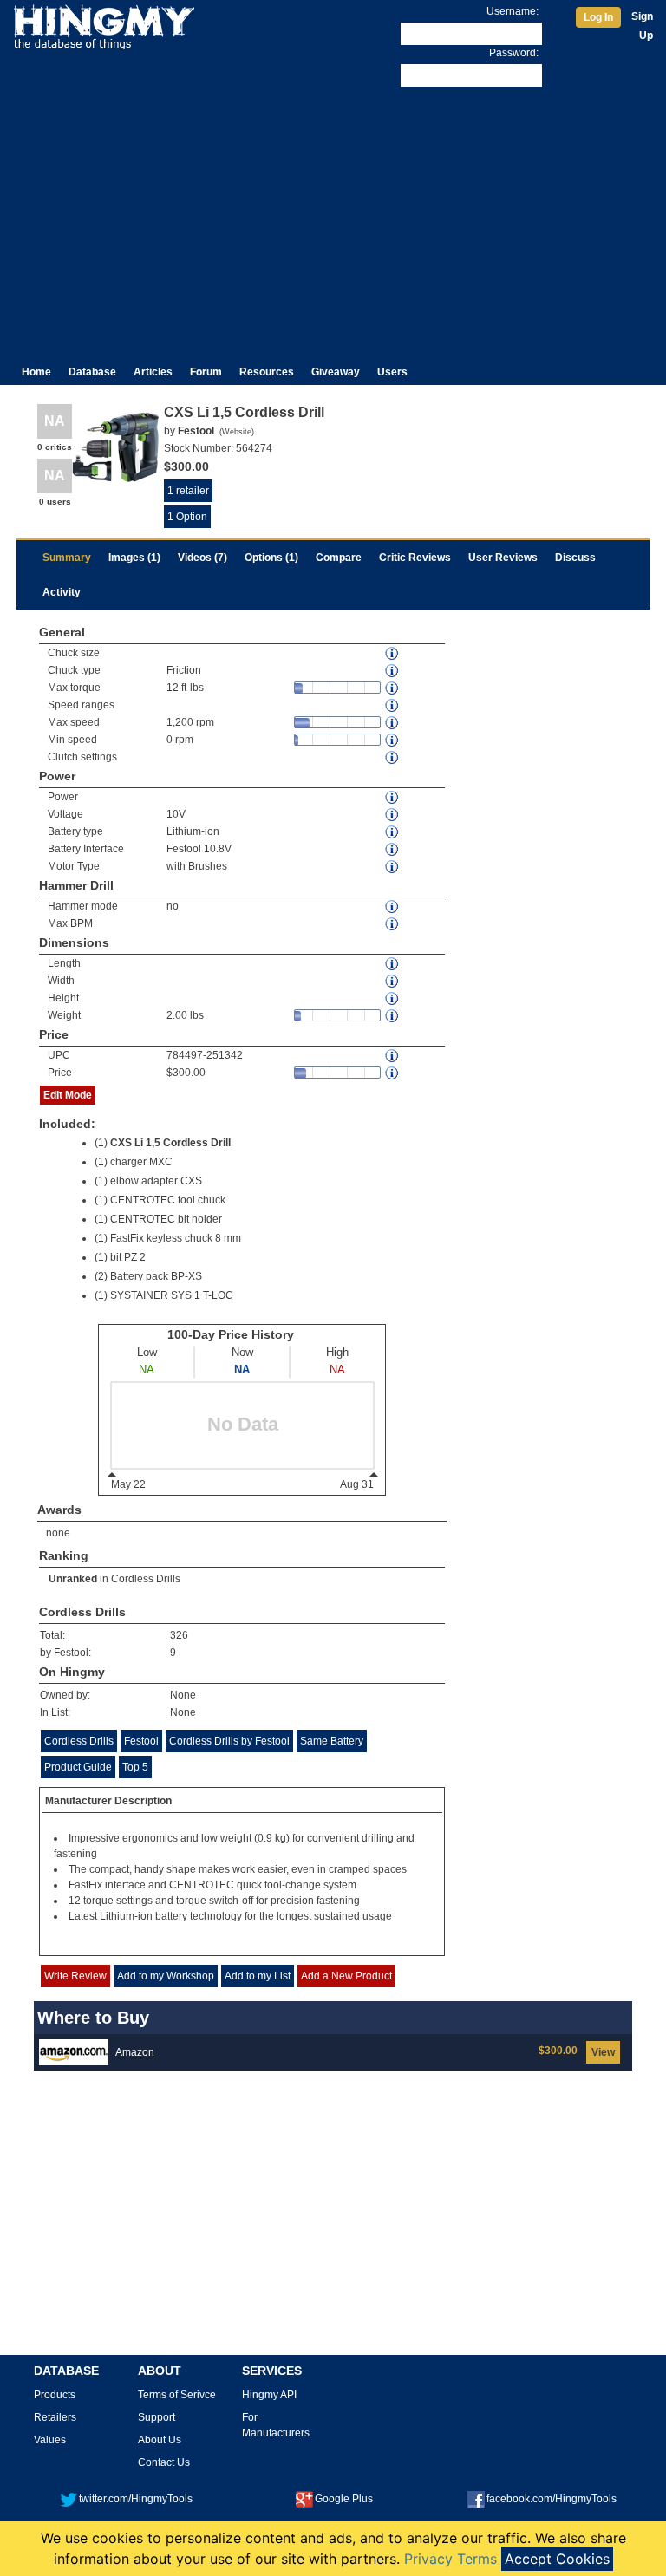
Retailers (55, 2417)
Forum (206, 372)
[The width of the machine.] (393, 981)
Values (50, 2440)
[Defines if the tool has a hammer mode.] (393, 906)
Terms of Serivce (177, 2395)
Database (92, 372)
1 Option (187, 517)
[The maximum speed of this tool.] (393, 723)
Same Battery (332, 1741)
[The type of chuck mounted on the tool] (393, 671)
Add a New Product (346, 1976)
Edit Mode (68, 1095)
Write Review (75, 1976)
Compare (339, 558)
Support (157, 2417)
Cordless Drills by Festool (229, 1741)
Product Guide (78, 1767)
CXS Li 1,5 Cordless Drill (170, 1143)
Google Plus (344, 2499)
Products (55, 2395)
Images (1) (134, 558)
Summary (67, 558)
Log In (598, 17)
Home (36, 372)
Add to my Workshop (166, 1976)
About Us (160, 2440)
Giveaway (336, 372)
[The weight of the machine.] (393, 1016)
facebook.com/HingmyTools (552, 2499)
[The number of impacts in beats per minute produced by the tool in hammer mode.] (393, 924)
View (603, 2052)
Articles (153, 372)
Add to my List (258, 1976)
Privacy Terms (451, 2559)
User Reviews (503, 558)
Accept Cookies (557, 2559)
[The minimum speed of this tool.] (393, 740)
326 (179, 1635)
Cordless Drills (146, 1579)
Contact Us (164, 2462)
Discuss (575, 558)
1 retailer (188, 491)
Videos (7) (202, 558)
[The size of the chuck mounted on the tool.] (393, 653)
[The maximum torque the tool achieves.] (393, 688)
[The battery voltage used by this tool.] (393, 815)
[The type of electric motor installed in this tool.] (393, 867)
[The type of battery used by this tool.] (393, 832)
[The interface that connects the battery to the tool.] (393, 849)
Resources (267, 372)
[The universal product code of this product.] (393, 1056)
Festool (141, 1741)
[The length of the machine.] (393, 964)
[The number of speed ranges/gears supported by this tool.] (393, 705)
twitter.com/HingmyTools (136, 2499)
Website (237, 432)
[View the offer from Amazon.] (74, 2051)
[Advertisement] (333, 220)
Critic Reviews (415, 558)
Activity (62, 592)
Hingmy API (269, 2395)
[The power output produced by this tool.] (393, 797)
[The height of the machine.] (393, 998)
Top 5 (135, 1767)
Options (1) (271, 558)
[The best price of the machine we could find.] (393, 1073)
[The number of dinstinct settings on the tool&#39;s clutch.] (393, 757)
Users (392, 372)
